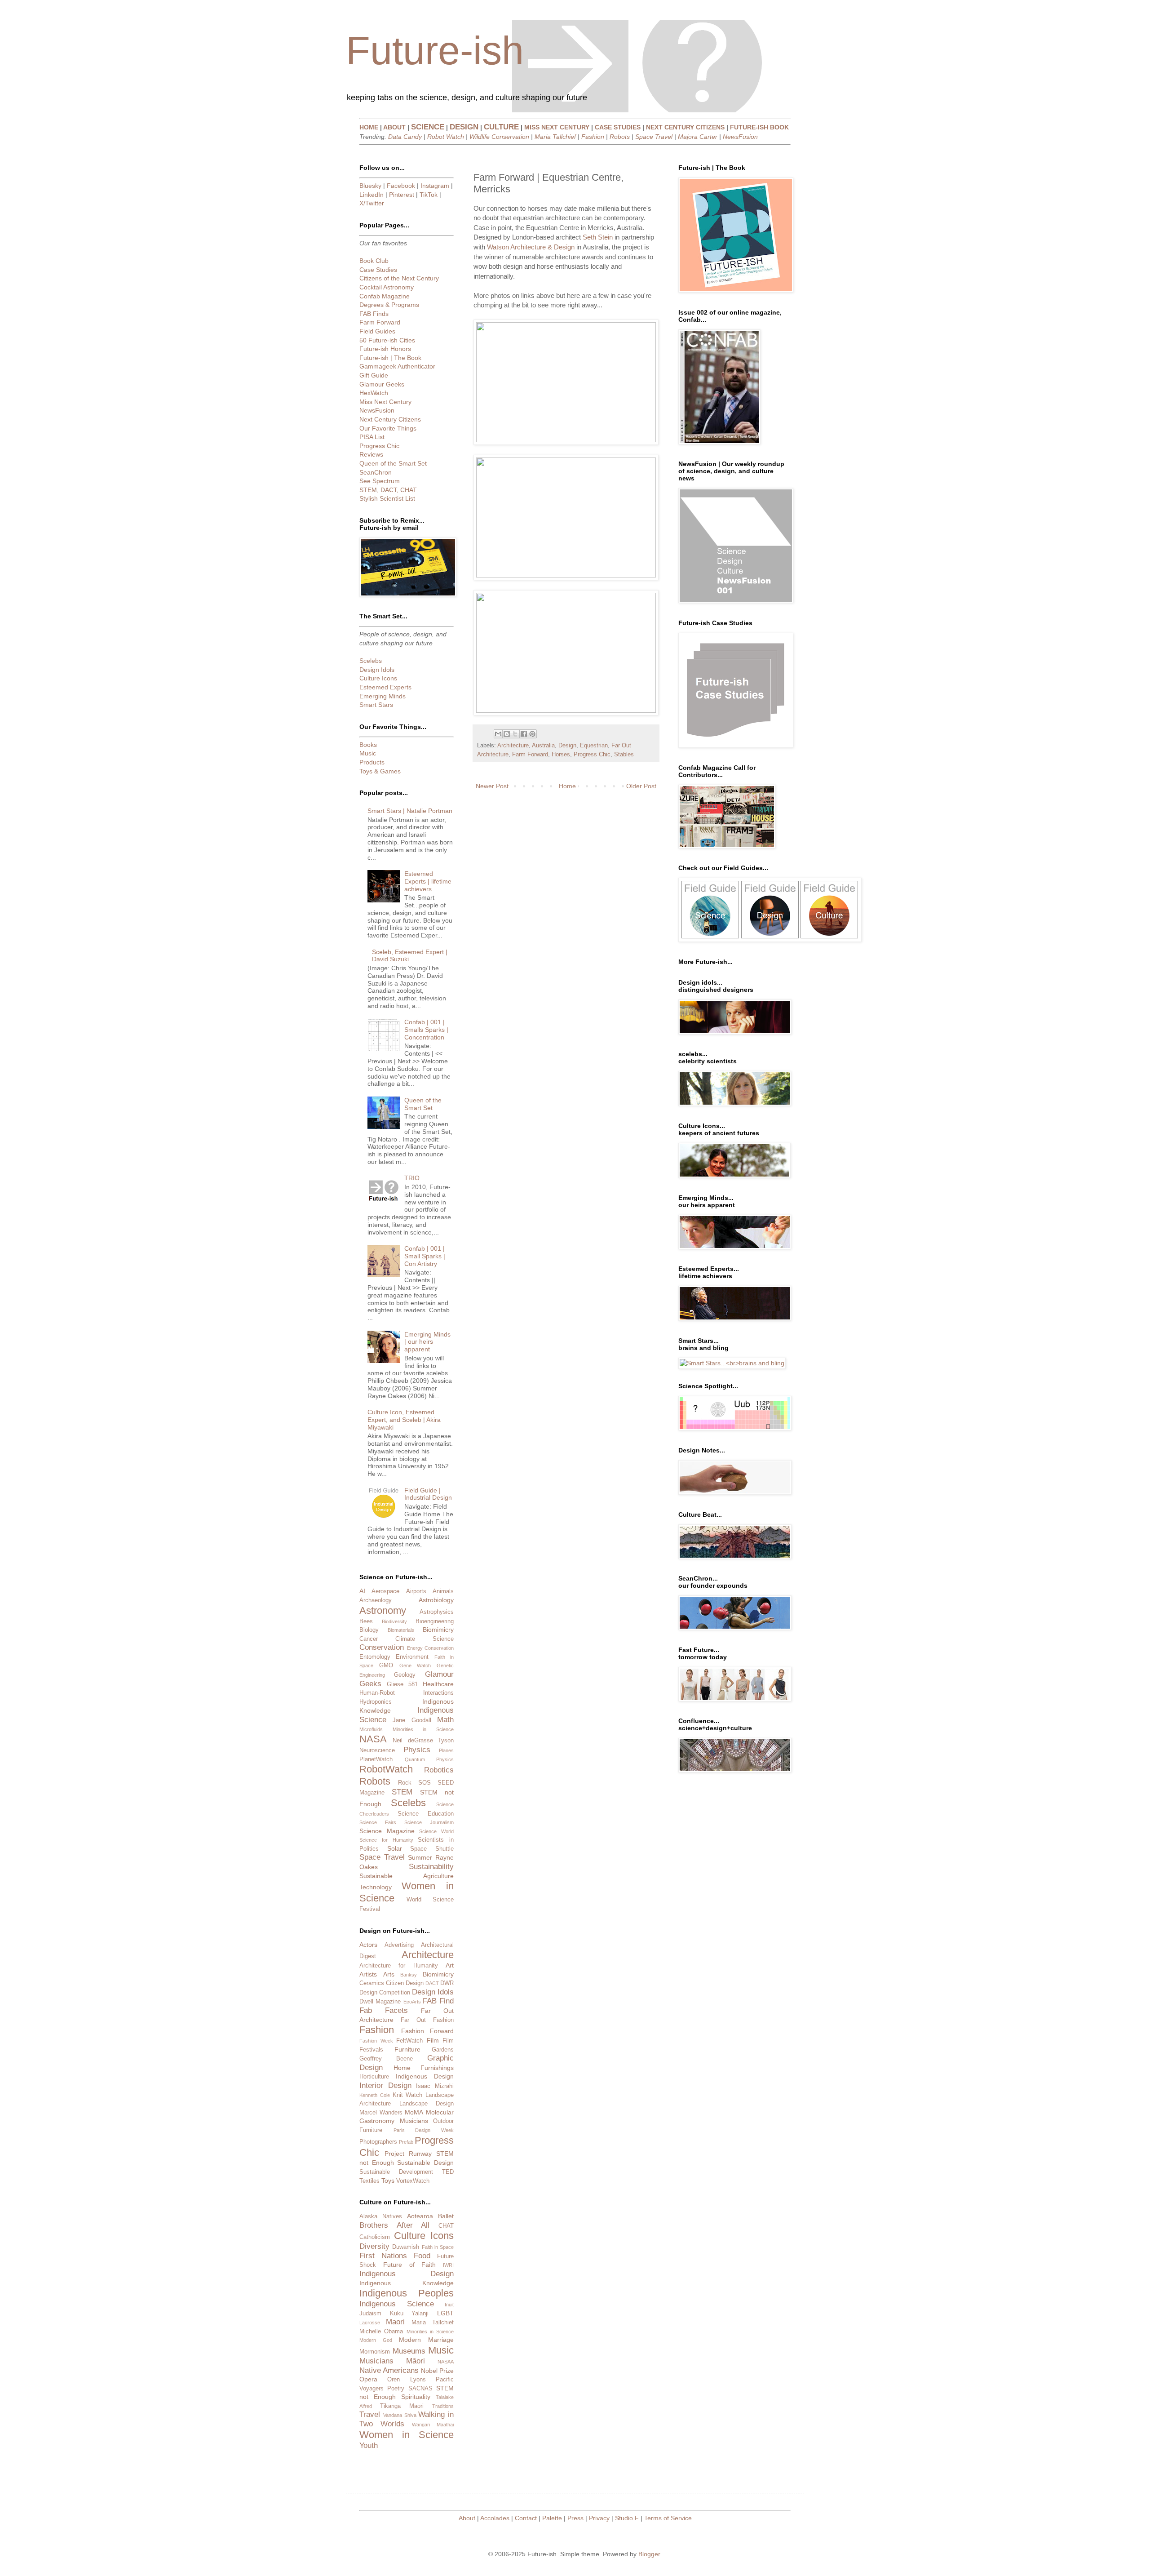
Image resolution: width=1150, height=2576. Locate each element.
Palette (552, 2518)
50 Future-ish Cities (387, 340)
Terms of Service (668, 2518)
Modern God (376, 2340)
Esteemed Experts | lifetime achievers (428, 881)
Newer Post (492, 786)
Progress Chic (592, 755)
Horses (561, 755)
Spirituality (416, 2397)
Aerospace (385, 1591)
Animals (443, 1591)
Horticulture (374, 2077)
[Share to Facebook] (524, 734)
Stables (624, 755)
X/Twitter (372, 203)
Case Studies (378, 270)
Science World (436, 1831)
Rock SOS (414, 1783)
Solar (395, 1848)
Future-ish (435, 51)
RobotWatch (386, 1769)
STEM (402, 1792)
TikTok (429, 195)
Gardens (443, 2050)
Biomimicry (438, 1630)
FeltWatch (409, 2041)
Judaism (370, 2314)
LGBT (445, 2313)
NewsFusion (740, 137)
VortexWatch (413, 2181)
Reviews (371, 454)
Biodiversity (394, 1621)
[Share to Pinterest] (532, 734)
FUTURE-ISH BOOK (759, 127)
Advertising (399, 1945)
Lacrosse (370, 2323)
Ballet (446, 2216)
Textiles (369, 2181)
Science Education (426, 1814)
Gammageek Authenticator (397, 366)
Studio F (627, 2518)
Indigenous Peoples (407, 2293)
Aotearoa (420, 2216)
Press (575, 2518)
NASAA (446, 2362)
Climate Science (425, 1639)
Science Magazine (387, 1831)
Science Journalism (429, 1822)
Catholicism (375, 2237)
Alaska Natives (381, 2216)
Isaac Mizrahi (435, 2086)
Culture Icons (378, 678)
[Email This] (498, 734)
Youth (369, 2445)
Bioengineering (435, 1621)
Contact (526, 2518)
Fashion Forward (428, 2031)
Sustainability (431, 1867)
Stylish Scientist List (387, 498)
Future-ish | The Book (390, 358)
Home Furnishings (424, 2068)
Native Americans (389, 2370)
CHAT (446, 2226)
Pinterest (402, 195)
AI (362, 1591)
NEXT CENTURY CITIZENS (685, 127)
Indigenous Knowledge (407, 2283)
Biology (369, 1630)
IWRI (448, 2265)
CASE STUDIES (618, 127)
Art (450, 1965)
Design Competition (385, 1993)
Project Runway (408, 2154)
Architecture (513, 746)
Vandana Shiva (400, 2415)
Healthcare (438, 1684)
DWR (447, 1983)
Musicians (414, 2121)
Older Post (641, 786)
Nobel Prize (437, 2371)
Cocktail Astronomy (387, 287)
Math (445, 1720)
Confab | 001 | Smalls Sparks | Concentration (426, 1030)
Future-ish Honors (385, 349)
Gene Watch (415, 1666)
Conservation (382, 1647)
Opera (368, 2379)
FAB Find (438, 2001)
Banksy (409, 1975)
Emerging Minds (383, 696)
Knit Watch (408, 2095)
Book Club (374, 261)
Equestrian (594, 746)
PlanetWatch (376, 1759)
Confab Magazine (385, 296)
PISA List (372, 437)
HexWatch (374, 393)
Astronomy (383, 1610)
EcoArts (412, 2002)
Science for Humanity (386, 1840)
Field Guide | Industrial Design (428, 1494)
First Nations (383, 2256)
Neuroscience (377, 1750)
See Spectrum (380, 481)
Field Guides (377, 331)
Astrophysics (437, 1612)
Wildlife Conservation (499, 137)
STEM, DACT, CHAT (388, 490)
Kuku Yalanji (409, 2314)
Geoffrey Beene (386, 2059)
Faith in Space (438, 2247)
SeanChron (376, 472)
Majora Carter (698, 137)
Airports (416, 1591)
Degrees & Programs (389, 305)
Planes (446, 1750)
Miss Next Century (385, 402)
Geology (405, 1675)
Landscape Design (427, 2104)
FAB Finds (374, 314)
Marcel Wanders (381, 2113)
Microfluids (371, 1729)
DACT (432, 1983)
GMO (386, 1666)
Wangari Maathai (433, 2425)
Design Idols (377, 670)
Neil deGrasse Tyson (423, 1741)
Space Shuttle (432, 1849)
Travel (370, 2414)
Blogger (649, 2554)
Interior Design (385, 2085)
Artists (368, 1974)
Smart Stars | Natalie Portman (410, 811)
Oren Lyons (406, 2380)
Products (372, 762)
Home (567, 786)
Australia (543, 746)
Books (368, 745)
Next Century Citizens (390, 419)
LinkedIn (372, 195)
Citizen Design (405, 1983)
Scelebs (371, 661)
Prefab (406, 2142)
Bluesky (370, 186)
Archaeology (376, 1600)
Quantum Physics (429, 1759)
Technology (376, 1887)
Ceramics (372, 1983)
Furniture (407, 2049)
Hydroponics (376, 1702)
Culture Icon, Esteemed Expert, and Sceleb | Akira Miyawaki (404, 1420)
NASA (373, 1739)
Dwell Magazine (380, 2002)
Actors (368, 1945)
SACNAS (420, 2389)
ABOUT (394, 127)
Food (422, 2256)
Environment (412, 1657)
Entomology (375, 1657)
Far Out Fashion (427, 2020)
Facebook (401, 186)
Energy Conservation (431, 1648)
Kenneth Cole (375, 2095)
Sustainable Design (425, 2163)
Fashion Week (376, 2041)
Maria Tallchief (555, 137)
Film (433, 2040)
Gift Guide (374, 375)
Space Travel (654, 137)
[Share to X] (515, 734)
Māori (416, 2361)
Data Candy (405, 137)
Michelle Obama (381, 2332)
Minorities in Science (423, 1729)
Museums (409, 2351)
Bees (366, 1621)
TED (448, 2172)
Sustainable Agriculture (407, 1876)
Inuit (449, 2305)
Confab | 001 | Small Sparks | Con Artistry (425, 1256)
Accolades (495, 2518)
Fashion (593, 137)
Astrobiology (436, 1600)
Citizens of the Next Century (399, 278)
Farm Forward (530, 755)
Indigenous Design (425, 2076)
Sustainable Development (396, 2172)
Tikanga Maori (402, 2406)
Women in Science (407, 2435)
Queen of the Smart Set (393, 463)
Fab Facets (384, 2010)
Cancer (369, 1639)
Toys (388, 2181)
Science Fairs (378, 1822)
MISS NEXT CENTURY (557, 127)
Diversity (374, 2246)
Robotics (439, 1770)
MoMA (414, 2112)
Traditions (443, 2406)
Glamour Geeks (382, 384)
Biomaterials (401, 1630)
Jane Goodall (412, 1720)
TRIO (412, 1178)
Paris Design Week (424, 2130)
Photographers (378, 2142)
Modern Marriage (426, 2340)
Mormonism (375, 2352)
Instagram (435, 186)
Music (368, 753)
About (467, 2518)
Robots (620, 137)
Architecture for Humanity (399, 1966)
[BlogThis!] (507, 734)
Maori (395, 2322)
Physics (417, 1750)
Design (567, 746)
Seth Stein (598, 237)
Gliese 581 (402, 1684)
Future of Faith (410, 2265)
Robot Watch (446, 137)
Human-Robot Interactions (407, 1693)
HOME (369, 127)
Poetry (396, 2389)
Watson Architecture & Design (531, 247)
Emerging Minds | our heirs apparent (427, 1342)
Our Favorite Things (388, 428)
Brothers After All (394, 2225)
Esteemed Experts (385, 687)
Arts (389, 1974)
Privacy (599, 2518)
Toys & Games (380, 771)
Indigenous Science (397, 2304)
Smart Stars (376, 705)
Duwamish (406, 2247)
